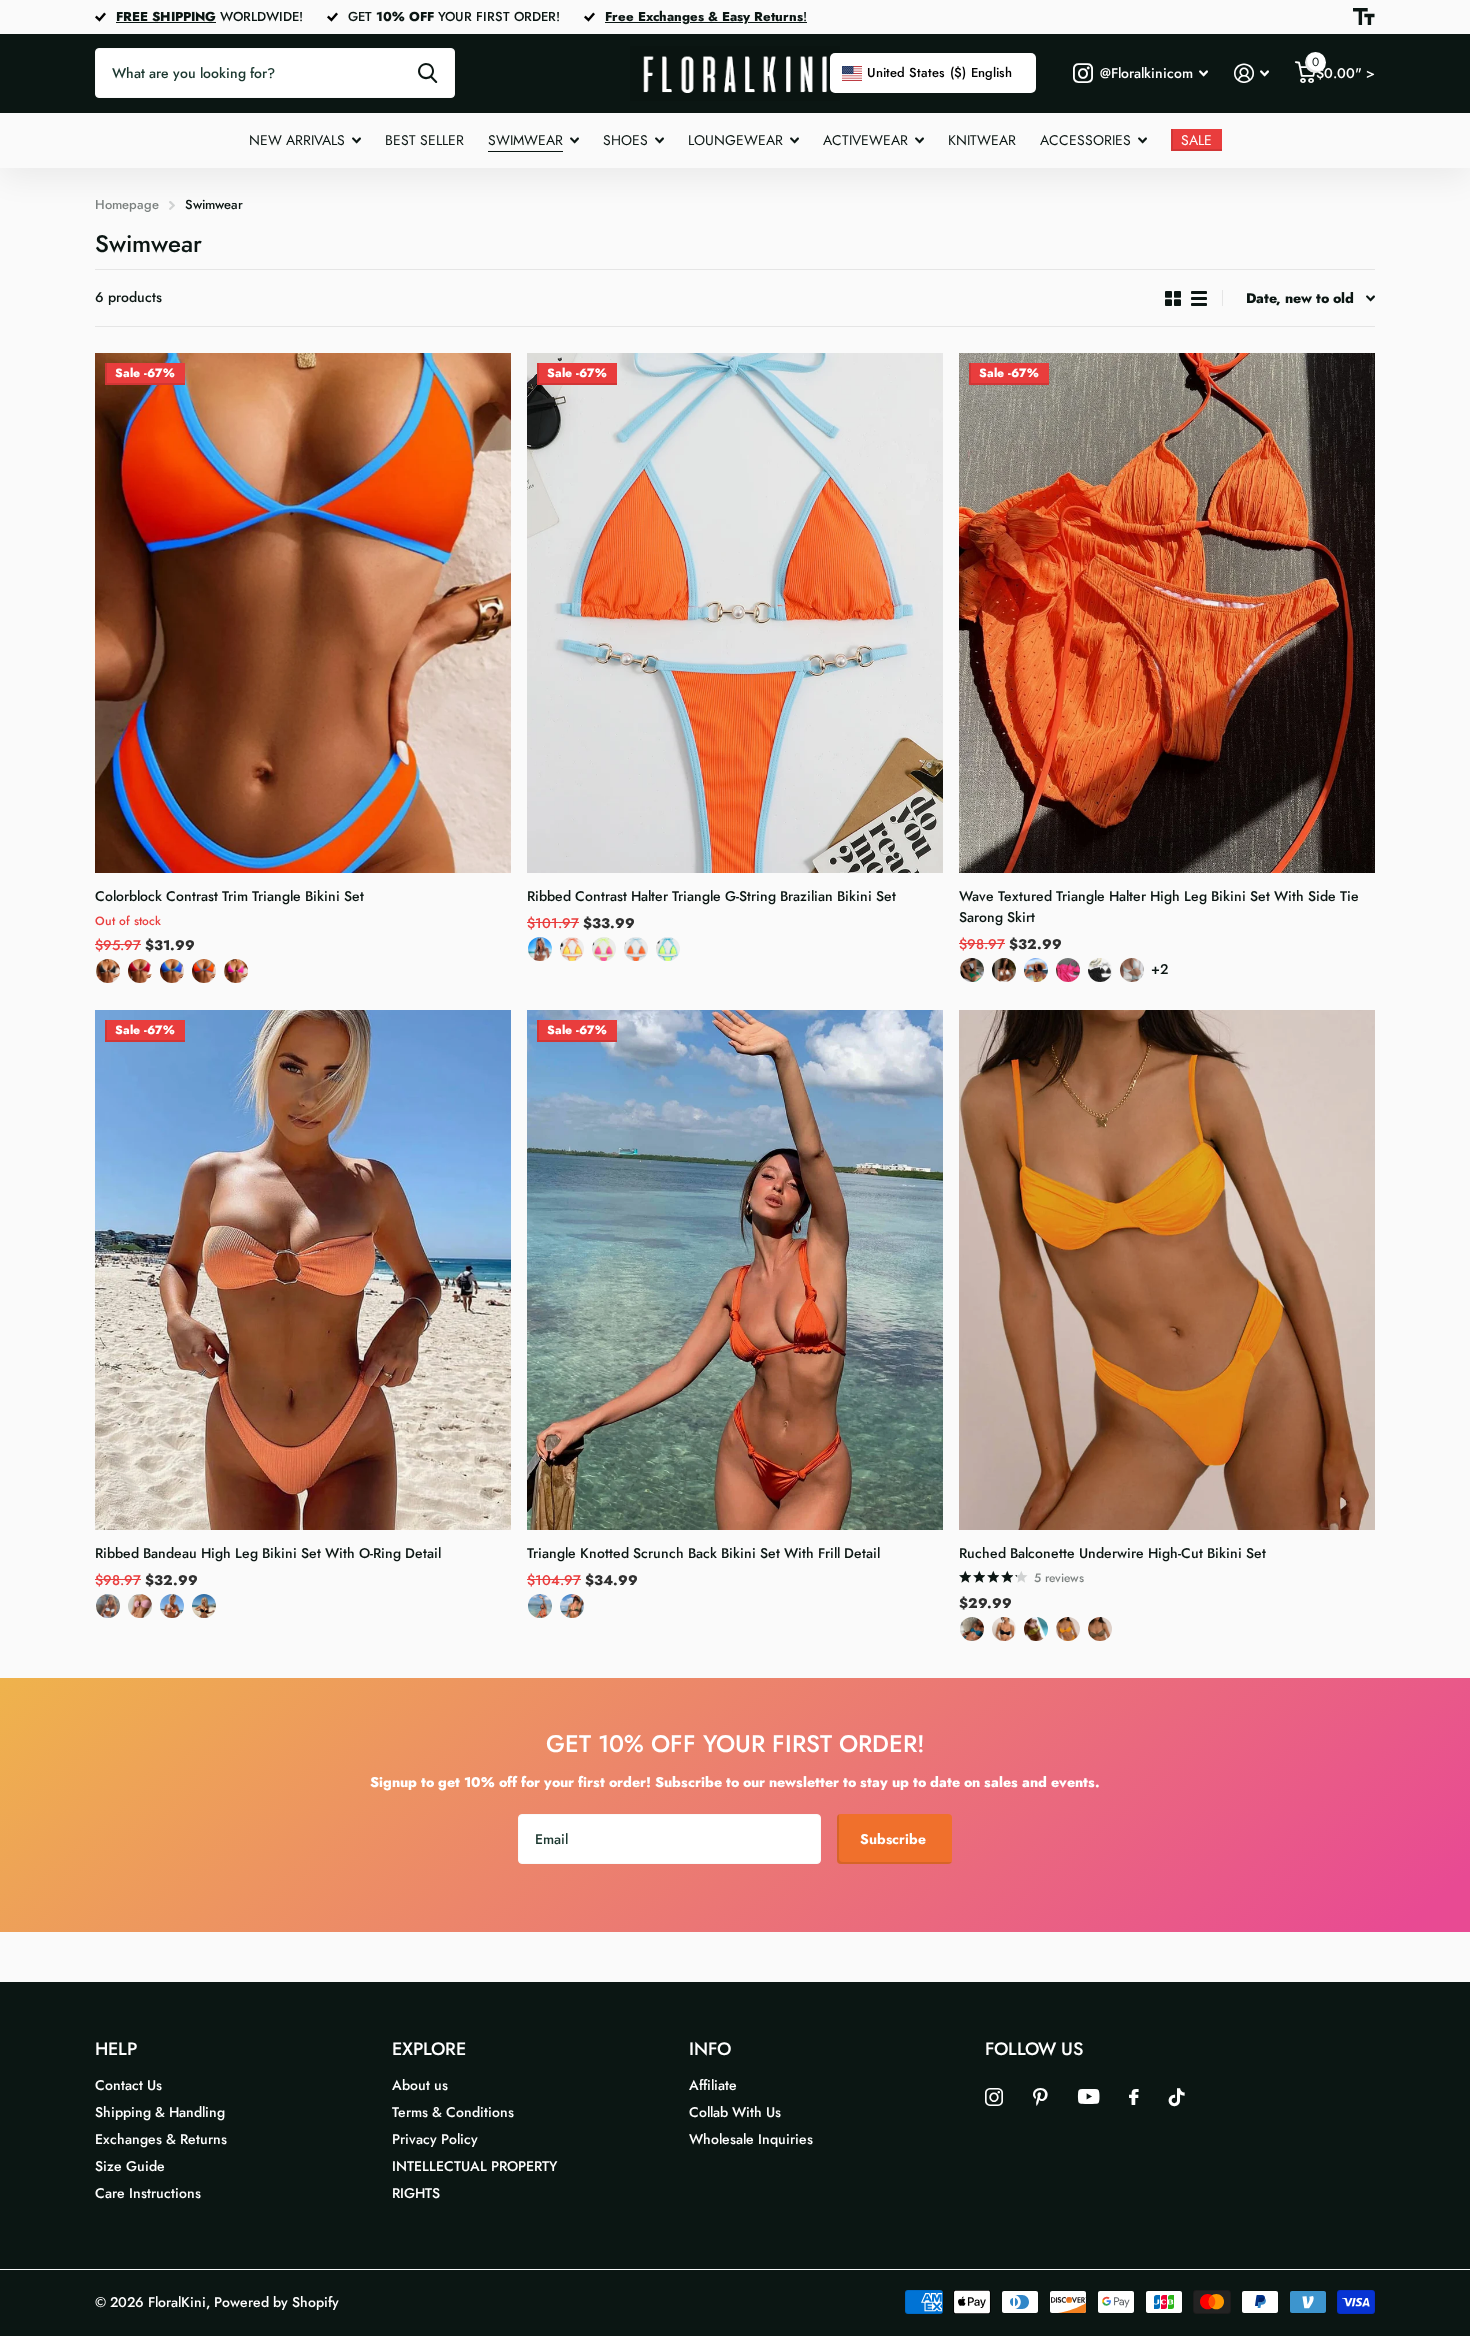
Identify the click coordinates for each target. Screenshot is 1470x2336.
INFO (710, 2049)
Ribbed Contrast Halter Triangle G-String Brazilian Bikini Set (711, 896)
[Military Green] (572, 1610)
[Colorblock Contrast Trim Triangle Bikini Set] (303, 613)
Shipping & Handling (160, 2112)
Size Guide (130, 2166)
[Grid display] (1173, 298)
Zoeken (427, 73)
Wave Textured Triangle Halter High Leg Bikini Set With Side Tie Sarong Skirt (1159, 906)
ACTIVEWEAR (865, 140)
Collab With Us (735, 2112)
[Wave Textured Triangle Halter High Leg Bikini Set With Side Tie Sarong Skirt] (1167, 613)
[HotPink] (236, 975)
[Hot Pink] (604, 953)
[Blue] (172, 975)
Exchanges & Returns (161, 2139)
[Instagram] (994, 2097)
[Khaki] (1036, 1633)
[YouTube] (1088, 2096)
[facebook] (1134, 2097)
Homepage (127, 204)
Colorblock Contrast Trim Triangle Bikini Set (229, 896)
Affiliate (713, 2085)
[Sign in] (1251, 73)
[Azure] (1132, 974)
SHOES (625, 140)
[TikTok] (1177, 2097)
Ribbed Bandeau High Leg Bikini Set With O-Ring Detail (268, 1553)
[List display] (1199, 298)
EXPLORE (429, 2049)
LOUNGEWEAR (735, 140)
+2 (1159, 969)
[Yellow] (572, 953)
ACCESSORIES (1085, 140)
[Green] (668, 953)
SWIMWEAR (525, 140)
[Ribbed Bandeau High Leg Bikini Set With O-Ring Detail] (303, 1270)
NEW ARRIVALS (297, 140)
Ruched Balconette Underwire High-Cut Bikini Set (1112, 1553)
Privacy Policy (435, 2139)
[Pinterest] (1040, 2097)
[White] (540, 953)
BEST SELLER (424, 140)
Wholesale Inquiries (751, 2139)
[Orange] (204, 975)
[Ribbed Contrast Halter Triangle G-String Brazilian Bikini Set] (735, 613)
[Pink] (140, 1610)
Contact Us (128, 2085)
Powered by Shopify (276, 2302)
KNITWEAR (982, 140)
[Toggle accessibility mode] (1364, 17)
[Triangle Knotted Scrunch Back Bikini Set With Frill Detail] (735, 1270)
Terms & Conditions (453, 2112)
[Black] (108, 975)
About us (420, 2085)
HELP (116, 2049)
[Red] (140, 975)
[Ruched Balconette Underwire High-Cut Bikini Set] (1167, 1270)
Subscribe (895, 1839)
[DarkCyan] (972, 1633)
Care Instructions (148, 2193)
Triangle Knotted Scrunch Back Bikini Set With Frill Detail (703, 1553)
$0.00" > (1343, 68)
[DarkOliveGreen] (1100, 1633)
